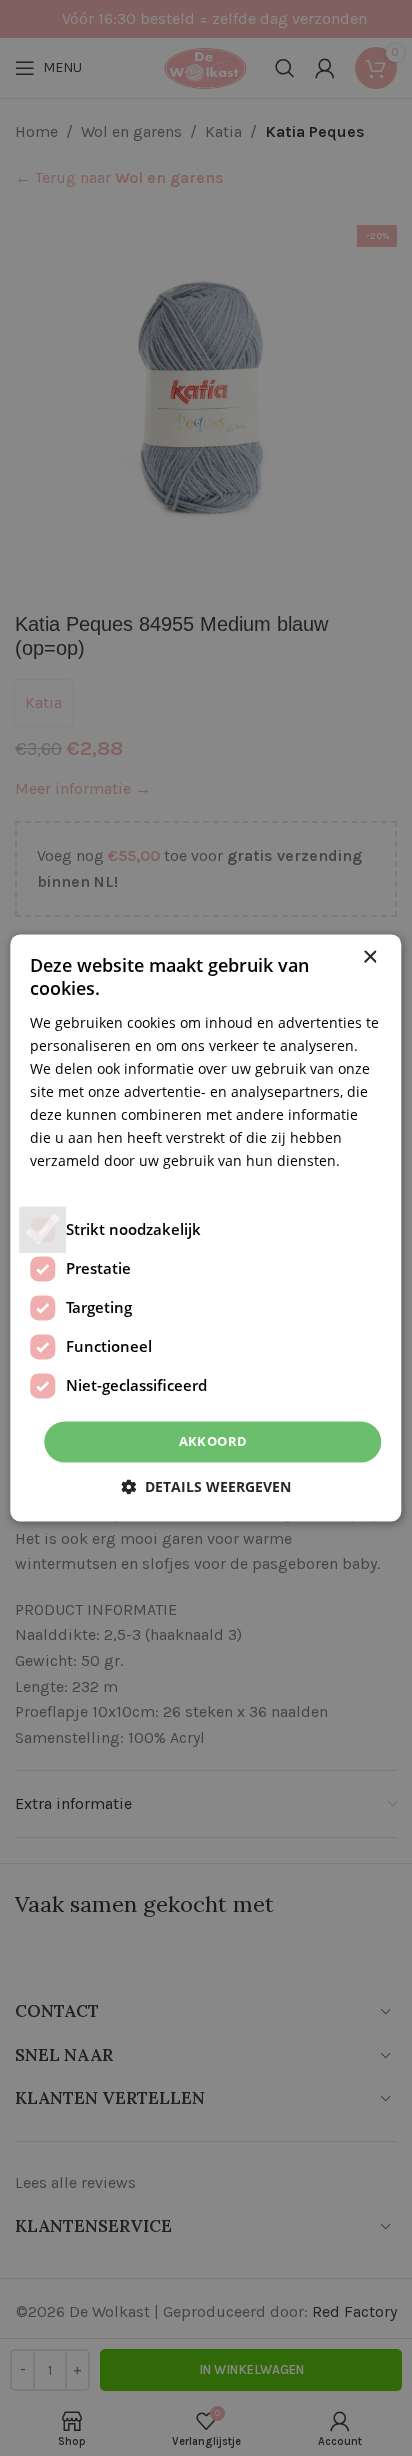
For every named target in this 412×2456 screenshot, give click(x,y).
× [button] (369, 957)
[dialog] (206, 1228)
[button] (206, 1487)
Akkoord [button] (213, 1441)
